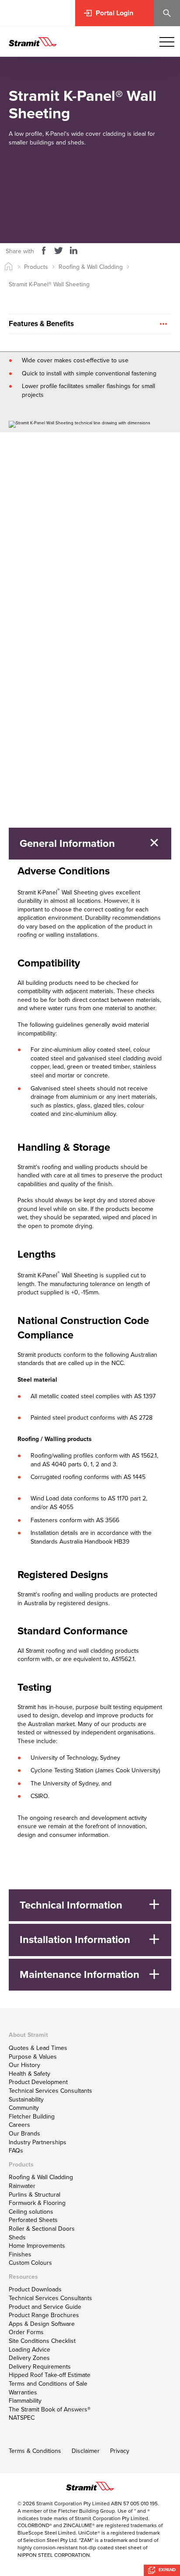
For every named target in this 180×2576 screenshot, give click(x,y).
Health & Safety (29, 2074)
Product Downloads (35, 2289)
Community (24, 2108)
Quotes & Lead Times (38, 2048)
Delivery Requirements (40, 2367)
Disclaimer (86, 2451)
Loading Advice (29, 2350)
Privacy (120, 2451)
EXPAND (166, 2570)
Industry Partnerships (38, 2142)
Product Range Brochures (44, 2315)
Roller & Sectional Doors (42, 2229)
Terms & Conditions (35, 2451)
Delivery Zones (29, 2358)
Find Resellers (37, 585)
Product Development (38, 2082)
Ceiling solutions (31, 2212)
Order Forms (26, 2332)
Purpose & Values (33, 2057)
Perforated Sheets (33, 2220)
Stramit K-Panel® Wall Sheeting (49, 284)
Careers (19, 2125)
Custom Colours (30, 2263)
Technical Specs (100, 177)
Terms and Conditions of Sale (48, 2384)
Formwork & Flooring (37, 2203)
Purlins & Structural (35, 2195)
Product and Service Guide (45, 2307)
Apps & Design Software (42, 2324)
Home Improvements (37, 2246)
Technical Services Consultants (50, 2091)
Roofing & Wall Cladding (91, 267)
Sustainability (26, 2100)
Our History (24, 2065)
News (26, 800)
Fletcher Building (32, 2117)
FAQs (16, 2151)
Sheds (17, 2237)
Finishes (20, 2254)
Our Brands (24, 2134)
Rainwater (22, 2186)
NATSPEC (22, 2418)
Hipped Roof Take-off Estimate (50, 2375)
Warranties (23, 2392)
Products (36, 267)
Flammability (25, 2401)
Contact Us (33, 565)
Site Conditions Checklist (42, 2341)
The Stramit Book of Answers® (50, 2409)
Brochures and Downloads (118, 203)
